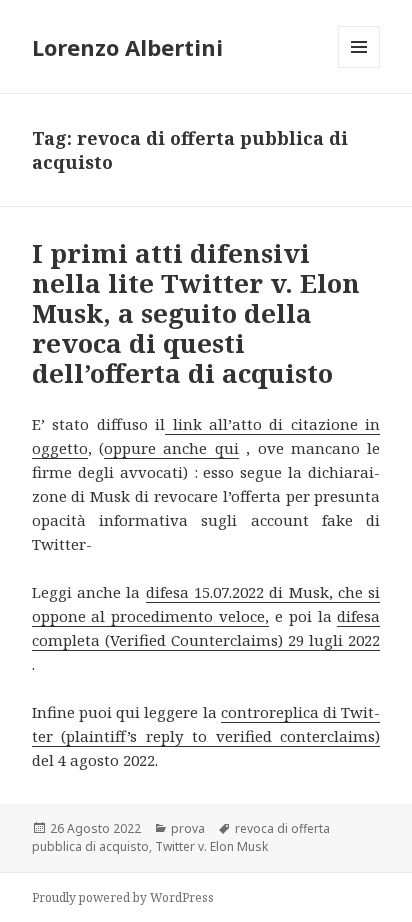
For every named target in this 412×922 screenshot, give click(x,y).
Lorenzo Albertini (127, 47)
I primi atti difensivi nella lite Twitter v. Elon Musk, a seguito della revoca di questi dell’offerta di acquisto (196, 313)
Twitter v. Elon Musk (211, 846)
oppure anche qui (171, 448)
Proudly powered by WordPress (123, 897)
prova (188, 828)
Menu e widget (359, 67)
